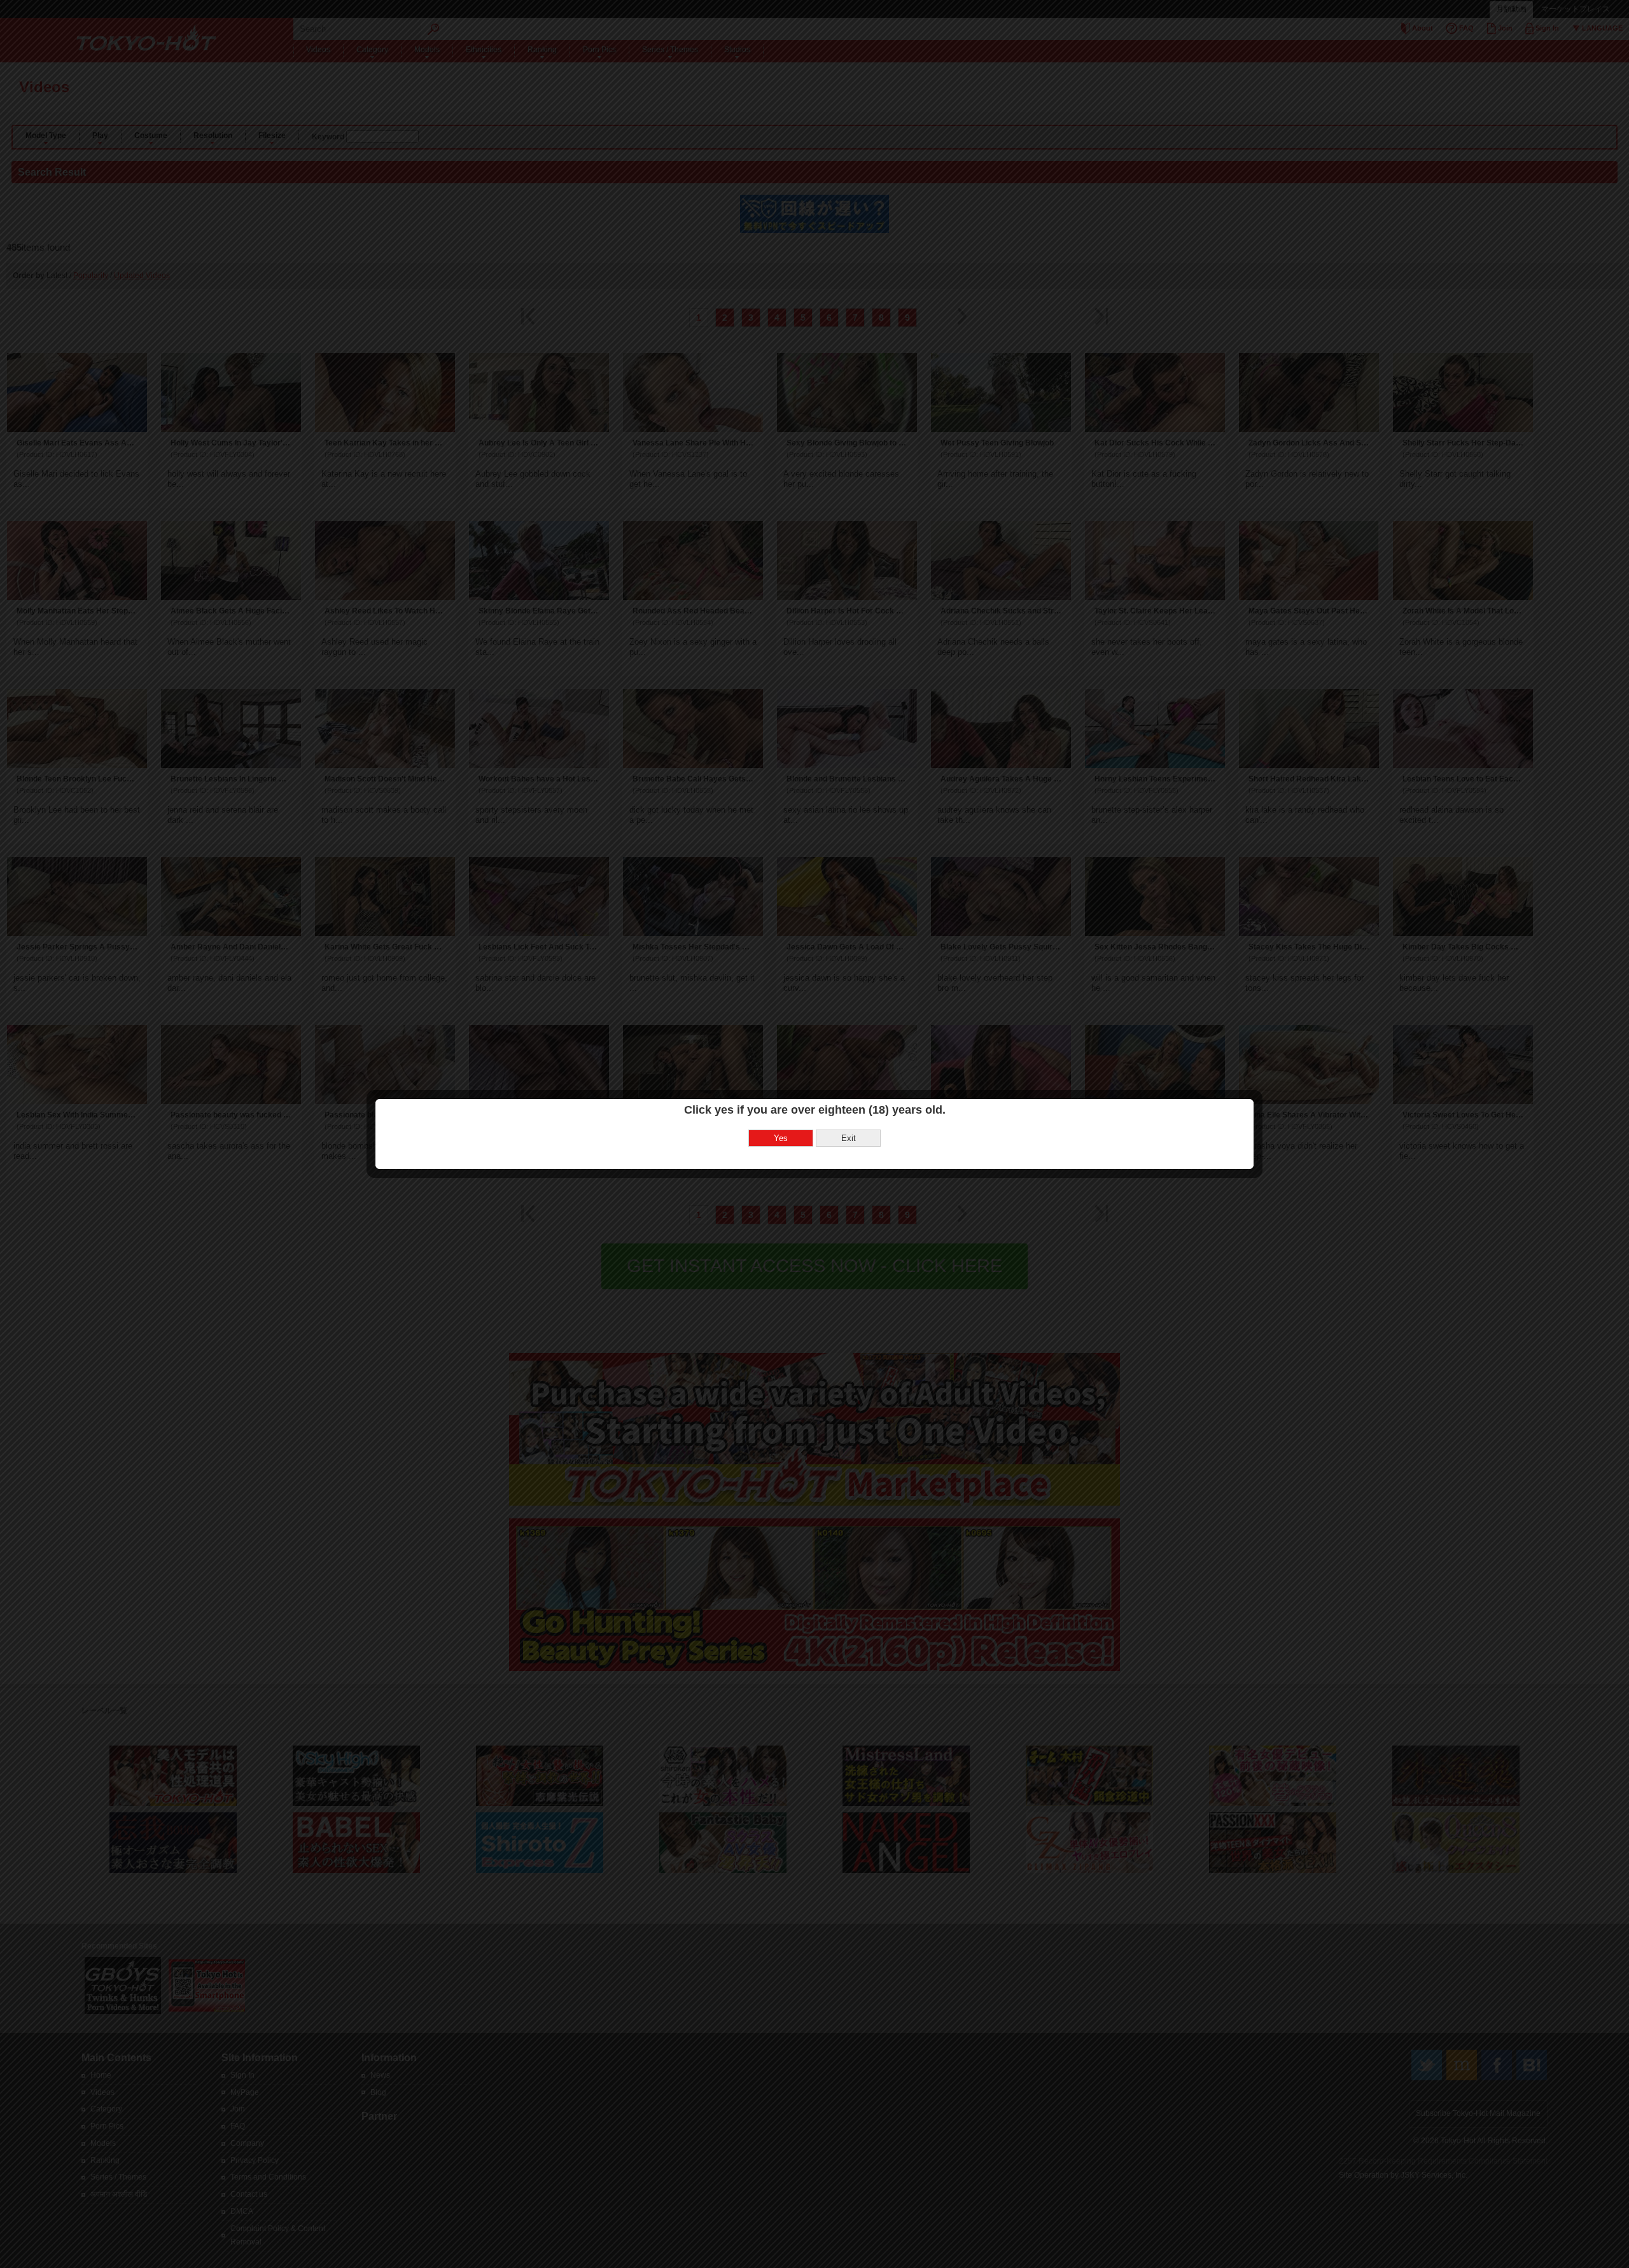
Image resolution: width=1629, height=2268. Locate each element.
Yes (781, 1138)
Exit (849, 1138)
